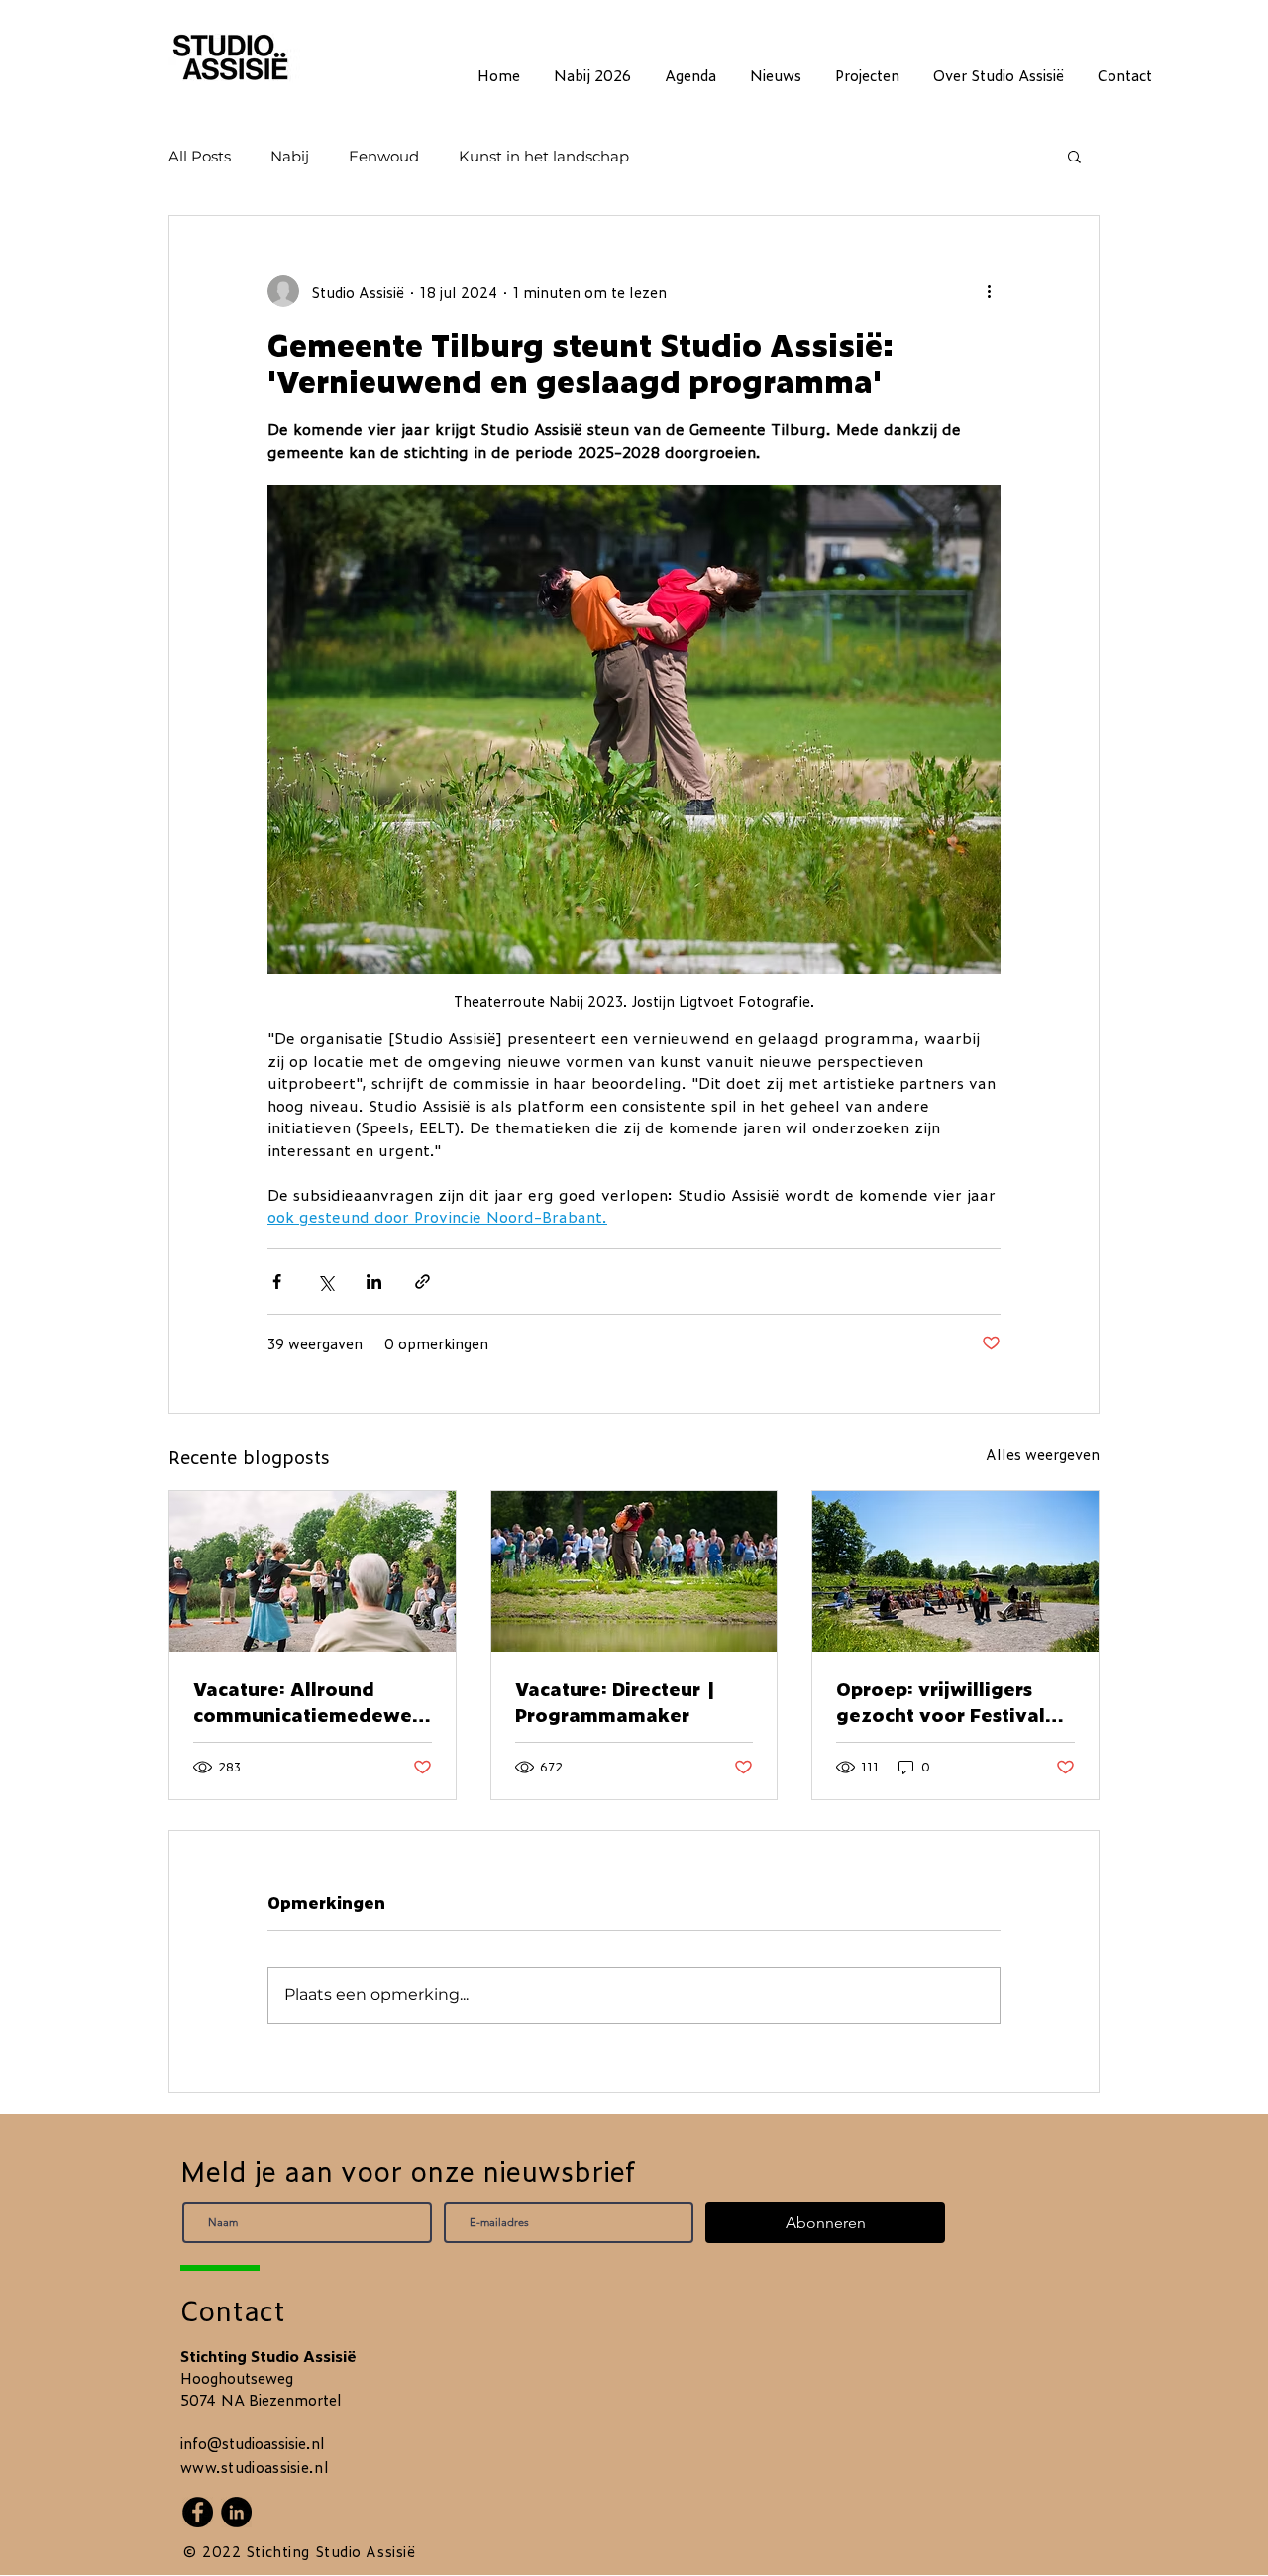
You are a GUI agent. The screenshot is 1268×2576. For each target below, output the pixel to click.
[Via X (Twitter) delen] (325, 1282)
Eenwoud (384, 156)
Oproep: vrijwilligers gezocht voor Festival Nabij (941, 1701)
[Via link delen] (423, 1282)
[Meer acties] (989, 291)
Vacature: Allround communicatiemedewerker (307, 1701)
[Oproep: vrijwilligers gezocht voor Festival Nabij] (955, 1571)
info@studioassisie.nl (253, 2443)
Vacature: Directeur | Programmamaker (616, 1701)
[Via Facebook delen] (277, 1282)
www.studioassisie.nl (255, 2467)
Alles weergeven (1043, 1454)
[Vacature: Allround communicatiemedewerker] (313, 1571)
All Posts (200, 156)
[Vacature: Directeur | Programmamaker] (634, 1571)
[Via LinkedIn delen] (374, 1282)
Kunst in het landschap (544, 156)
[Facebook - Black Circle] (198, 2512)
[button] (1074, 156)
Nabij (290, 156)
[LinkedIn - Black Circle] (236, 2512)
